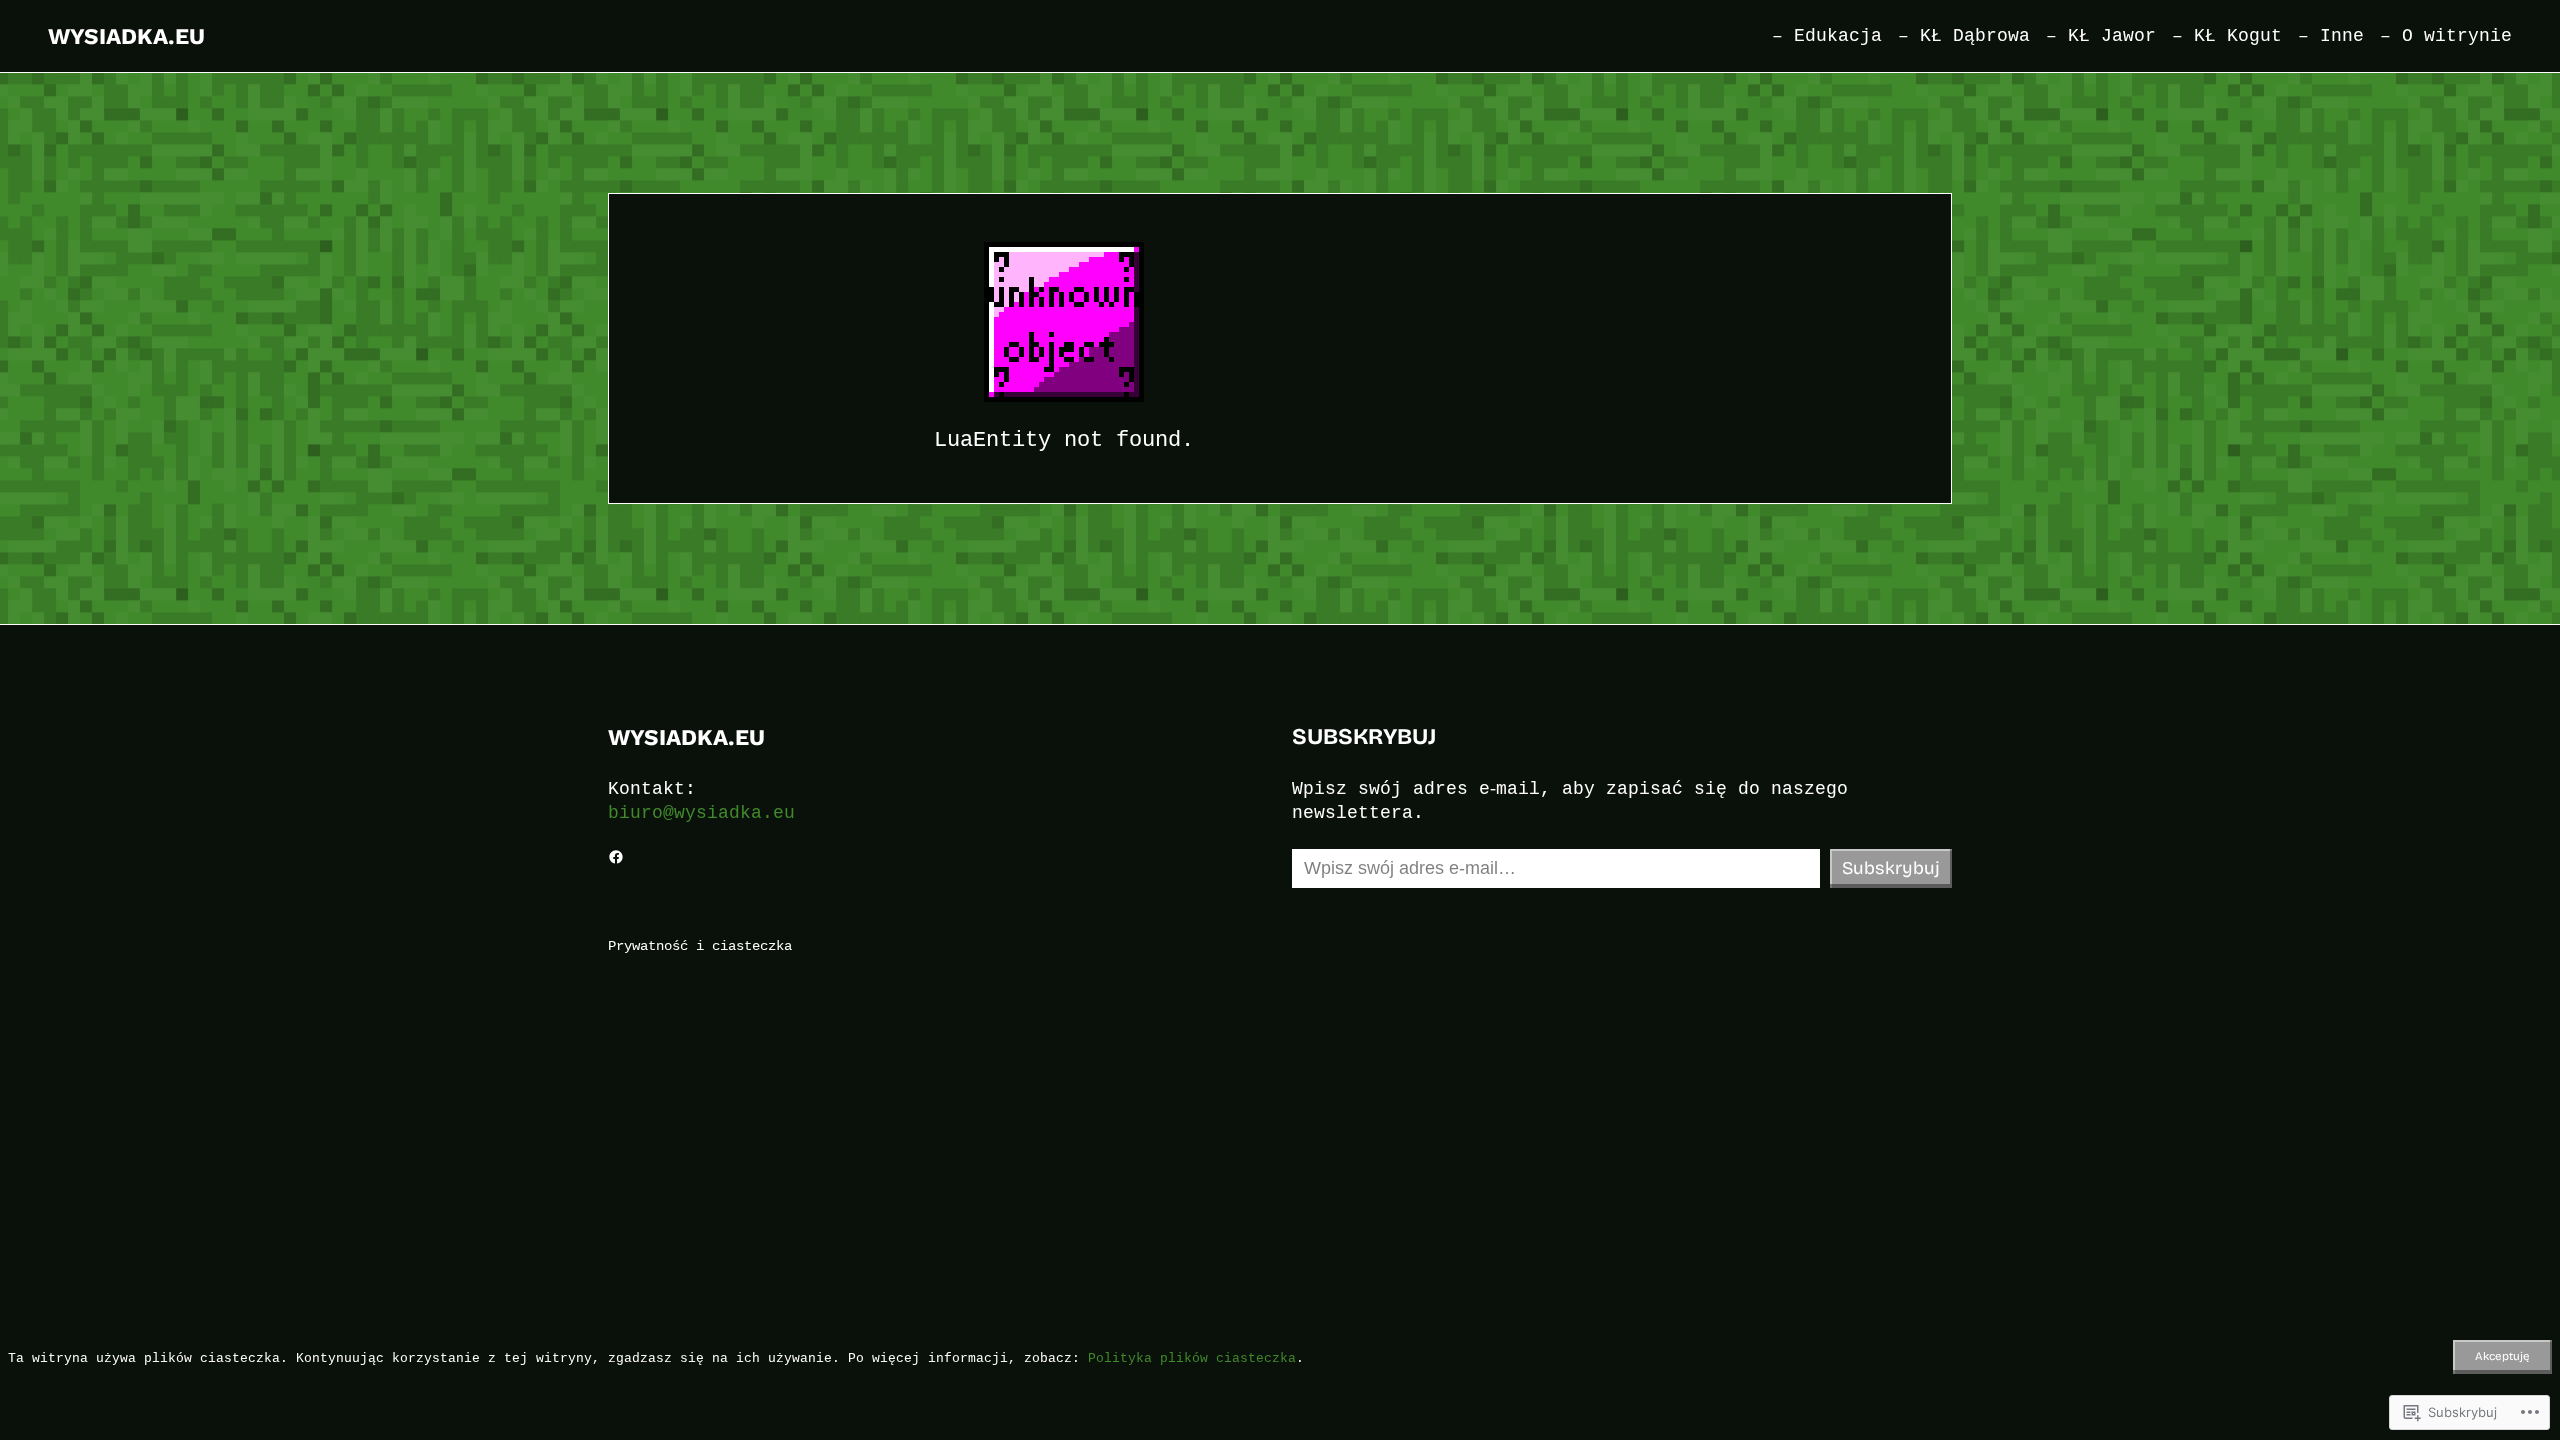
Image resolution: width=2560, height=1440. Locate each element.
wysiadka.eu (126, 36)
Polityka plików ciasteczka (1192, 1358)
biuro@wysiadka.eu (701, 813)
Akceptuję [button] (2502, 1356)
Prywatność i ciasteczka (700, 945)
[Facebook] (616, 857)
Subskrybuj (1891, 868)
